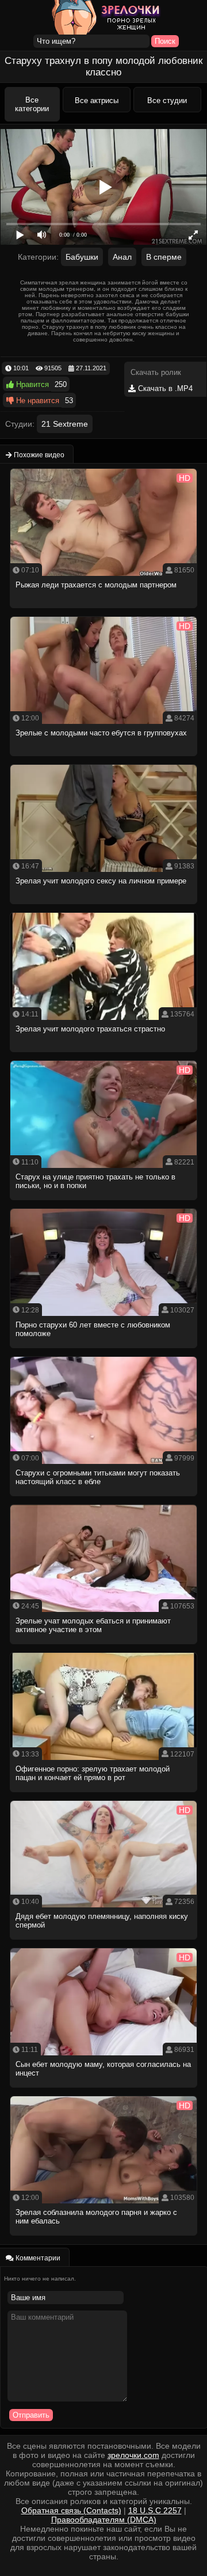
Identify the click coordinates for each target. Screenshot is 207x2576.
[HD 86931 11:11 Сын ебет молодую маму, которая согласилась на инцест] (103, 2091)
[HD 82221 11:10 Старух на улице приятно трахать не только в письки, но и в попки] (103, 1203)
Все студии (167, 100)
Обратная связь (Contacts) (71, 2510)
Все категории (32, 104)
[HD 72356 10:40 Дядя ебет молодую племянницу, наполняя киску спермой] (103, 1943)
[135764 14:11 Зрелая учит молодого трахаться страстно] (103, 1055)
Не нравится (37, 401)
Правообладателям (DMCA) (104, 2520)
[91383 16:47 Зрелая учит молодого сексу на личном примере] (103, 907)
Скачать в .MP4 (164, 388)
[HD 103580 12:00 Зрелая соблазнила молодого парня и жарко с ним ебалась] (103, 2239)
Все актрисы (97, 100)
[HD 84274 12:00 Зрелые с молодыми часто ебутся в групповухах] (103, 759)
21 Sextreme (65, 424)
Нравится (31, 384)
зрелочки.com (133, 2455)
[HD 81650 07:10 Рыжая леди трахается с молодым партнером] (103, 611)
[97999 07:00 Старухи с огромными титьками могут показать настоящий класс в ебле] (103, 1499)
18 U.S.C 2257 (155, 2510)
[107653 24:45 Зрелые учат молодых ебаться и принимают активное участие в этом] (103, 1647)
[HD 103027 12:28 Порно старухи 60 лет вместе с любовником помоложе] (103, 1351)
